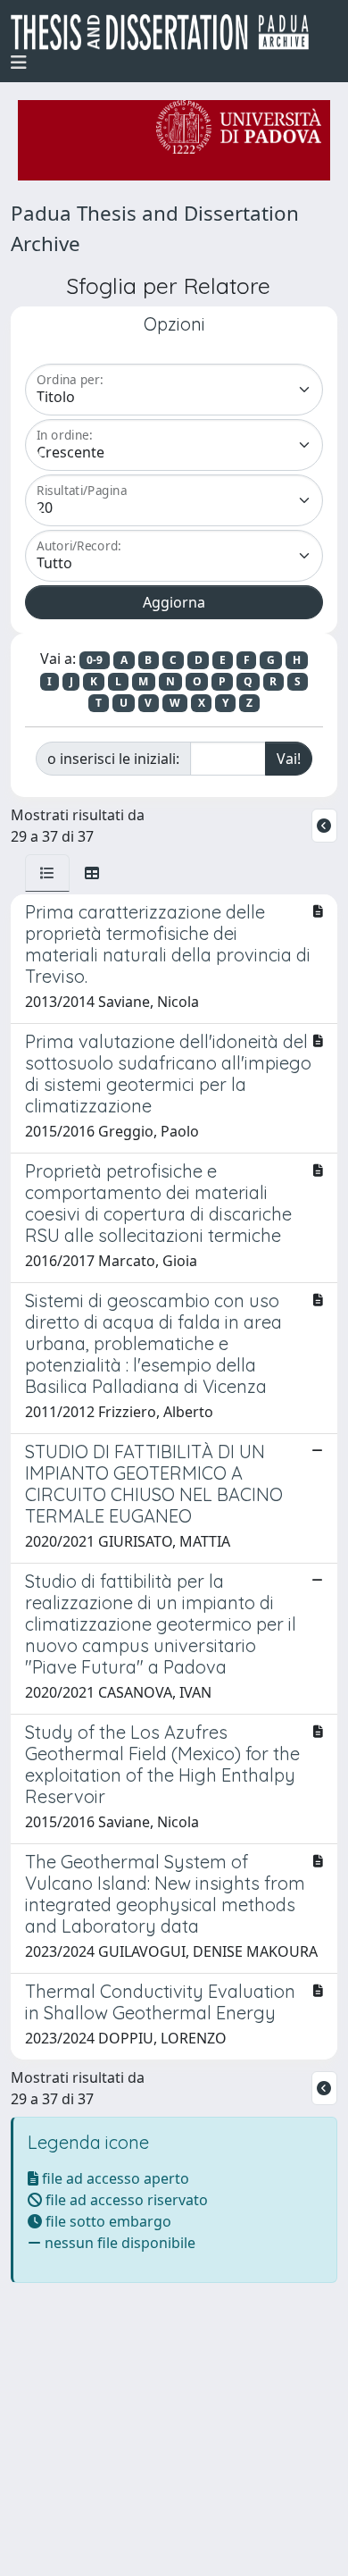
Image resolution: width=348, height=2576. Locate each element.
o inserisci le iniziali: (113, 759)
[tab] (47, 873)
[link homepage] (167, 32)
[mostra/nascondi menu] (19, 63)
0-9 (95, 660)
